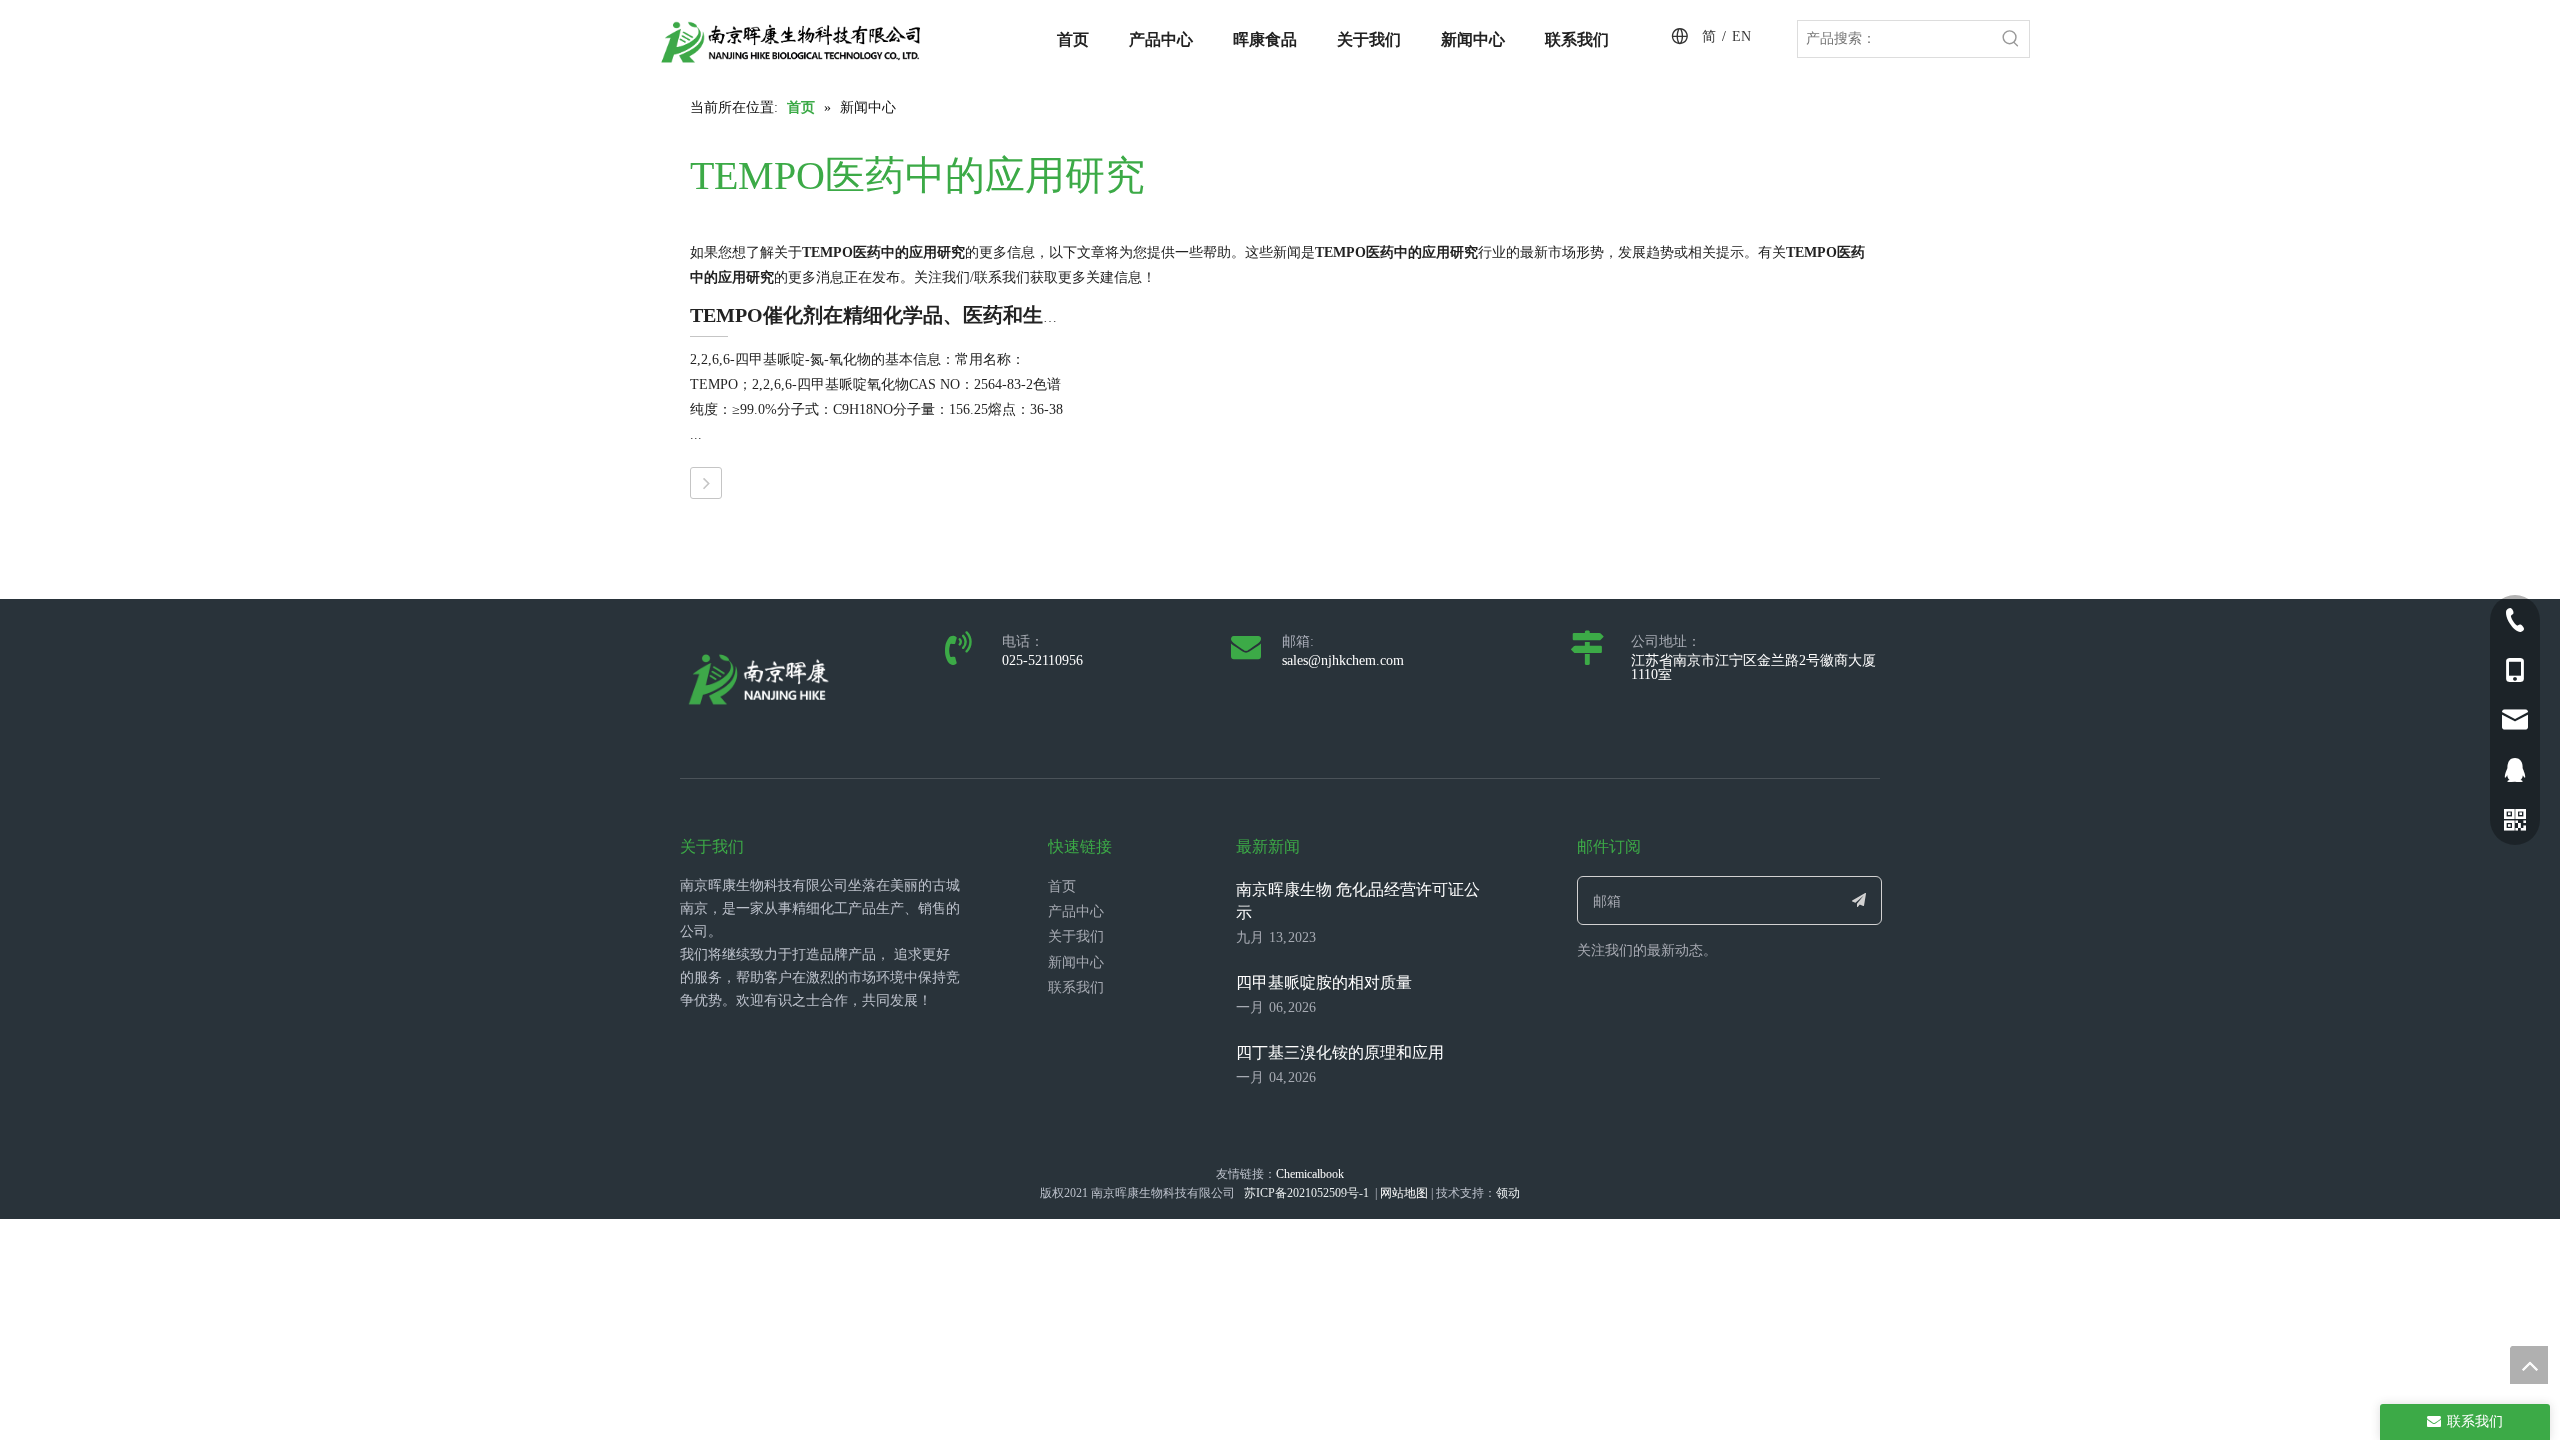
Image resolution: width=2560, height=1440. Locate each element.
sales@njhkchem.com (1343, 660)
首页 (1062, 886)
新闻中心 (1076, 962)
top (2529, 1365)
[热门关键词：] (2011, 39)
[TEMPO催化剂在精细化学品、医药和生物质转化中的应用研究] (706, 483)
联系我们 (1076, 987)
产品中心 (1076, 911)
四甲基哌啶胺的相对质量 (1324, 982)
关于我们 (1076, 936)
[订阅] (1859, 900)
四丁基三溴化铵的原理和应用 (1340, 1052)
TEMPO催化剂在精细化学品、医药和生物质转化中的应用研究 (966, 315)
